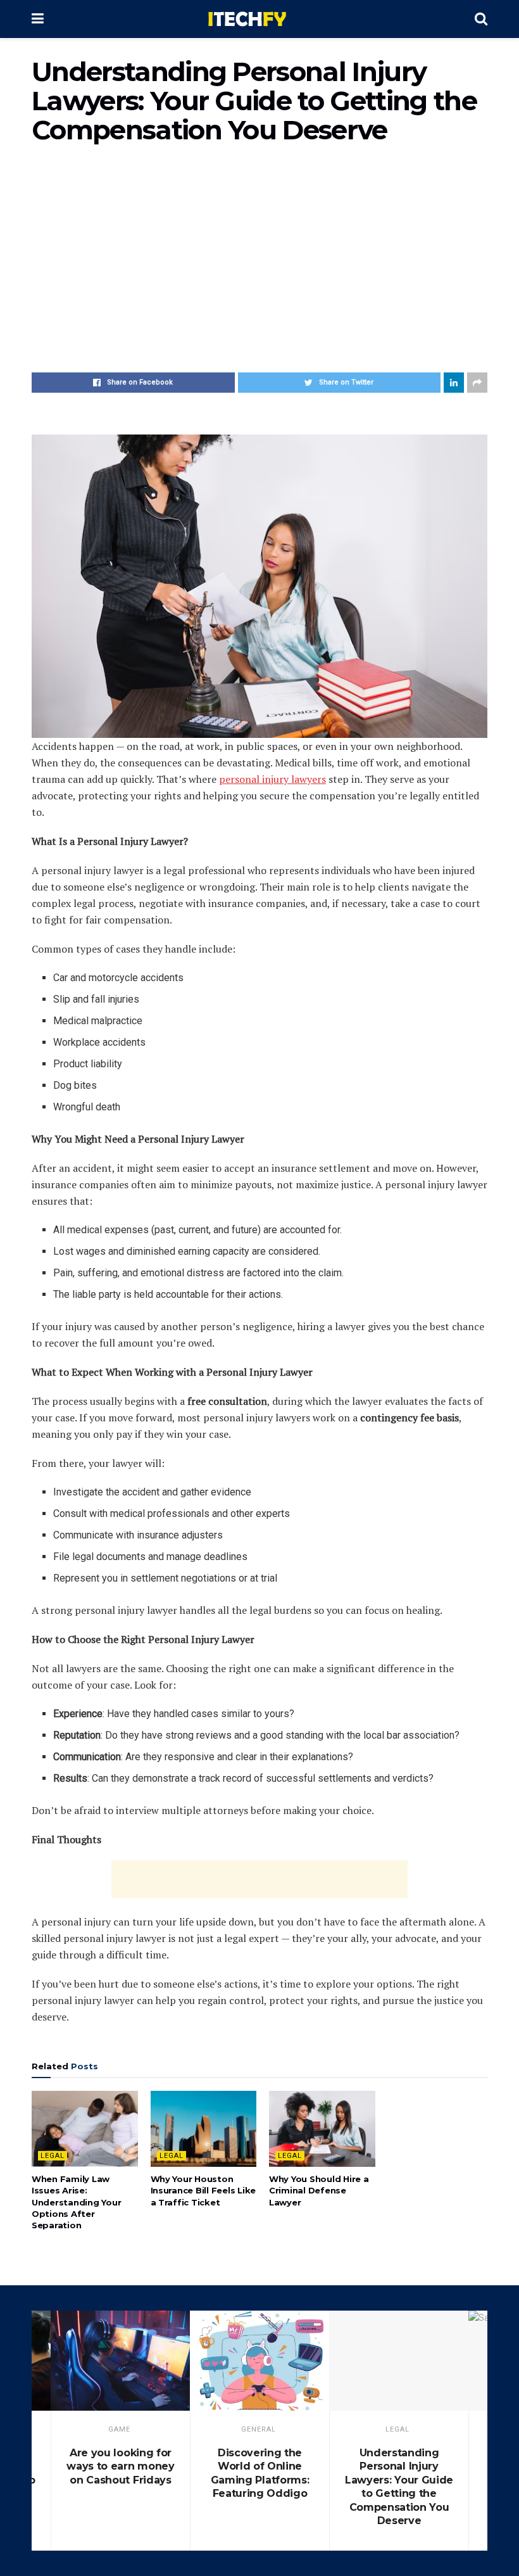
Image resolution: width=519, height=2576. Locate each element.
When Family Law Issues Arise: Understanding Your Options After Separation (76, 2202)
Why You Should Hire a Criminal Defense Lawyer (319, 2190)
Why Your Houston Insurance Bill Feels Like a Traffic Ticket (203, 2190)
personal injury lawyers (272, 779)
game (119, 2429)
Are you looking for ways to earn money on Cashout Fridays (120, 2466)
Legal (53, 2156)
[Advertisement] (259, 265)
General (259, 2429)
